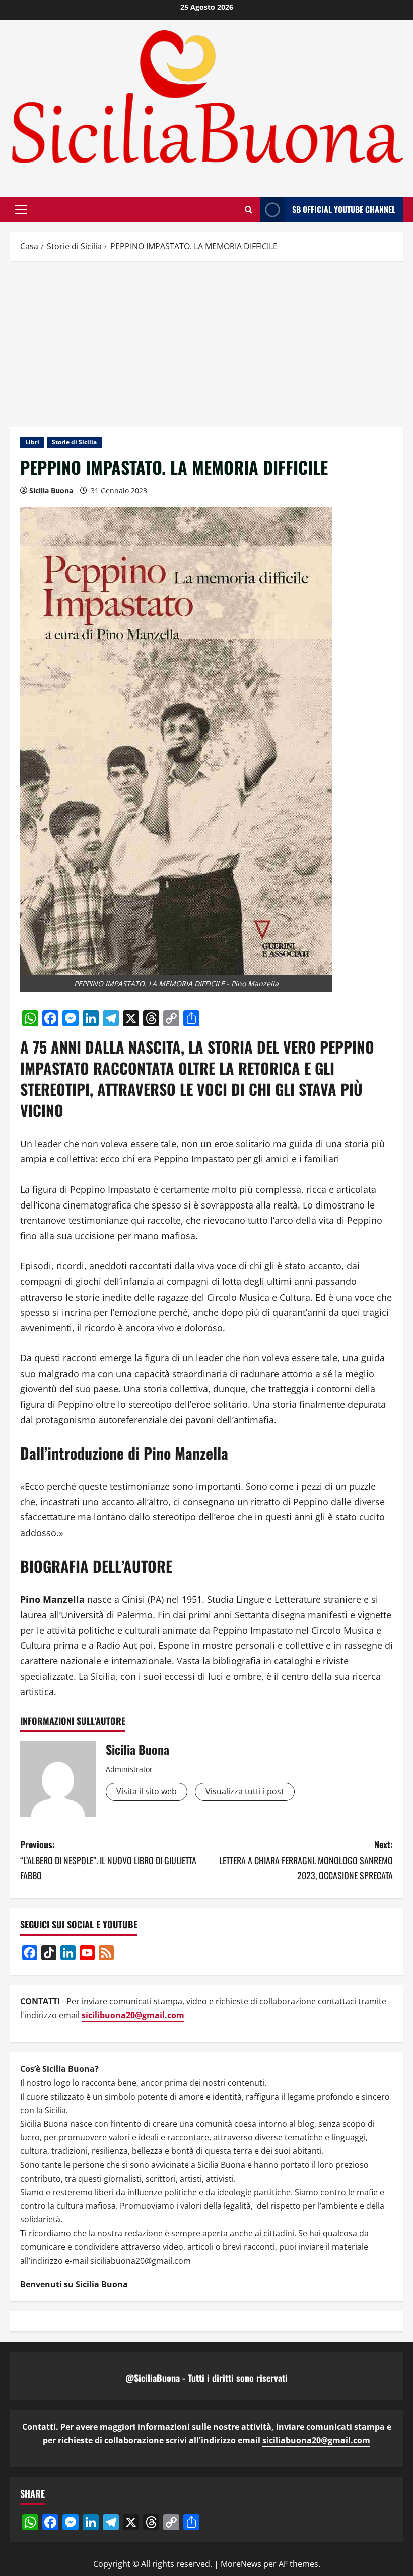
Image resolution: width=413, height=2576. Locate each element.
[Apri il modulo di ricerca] (249, 210)
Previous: (108, 1860)
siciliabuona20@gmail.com (316, 2440)
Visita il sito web (147, 1791)
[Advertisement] (206, 341)
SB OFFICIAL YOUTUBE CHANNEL (344, 209)
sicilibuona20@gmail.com (133, 2015)
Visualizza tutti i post (245, 1791)
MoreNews (241, 2564)
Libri (32, 442)
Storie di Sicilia (74, 442)
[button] (21, 210)
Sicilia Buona (51, 490)
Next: (306, 1860)
